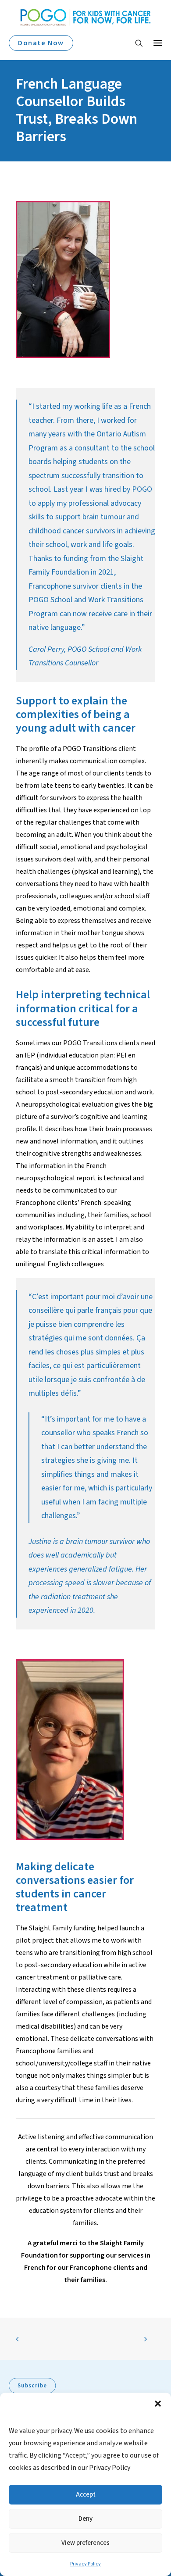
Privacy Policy (85, 2564)
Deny (85, 2519)
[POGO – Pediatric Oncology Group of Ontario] (85, 17)
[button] (158, 2404)
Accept (86, 2495)
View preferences (85, 2543)
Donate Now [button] (41, 43)
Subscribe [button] (32, 2386)
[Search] (135, 43)
